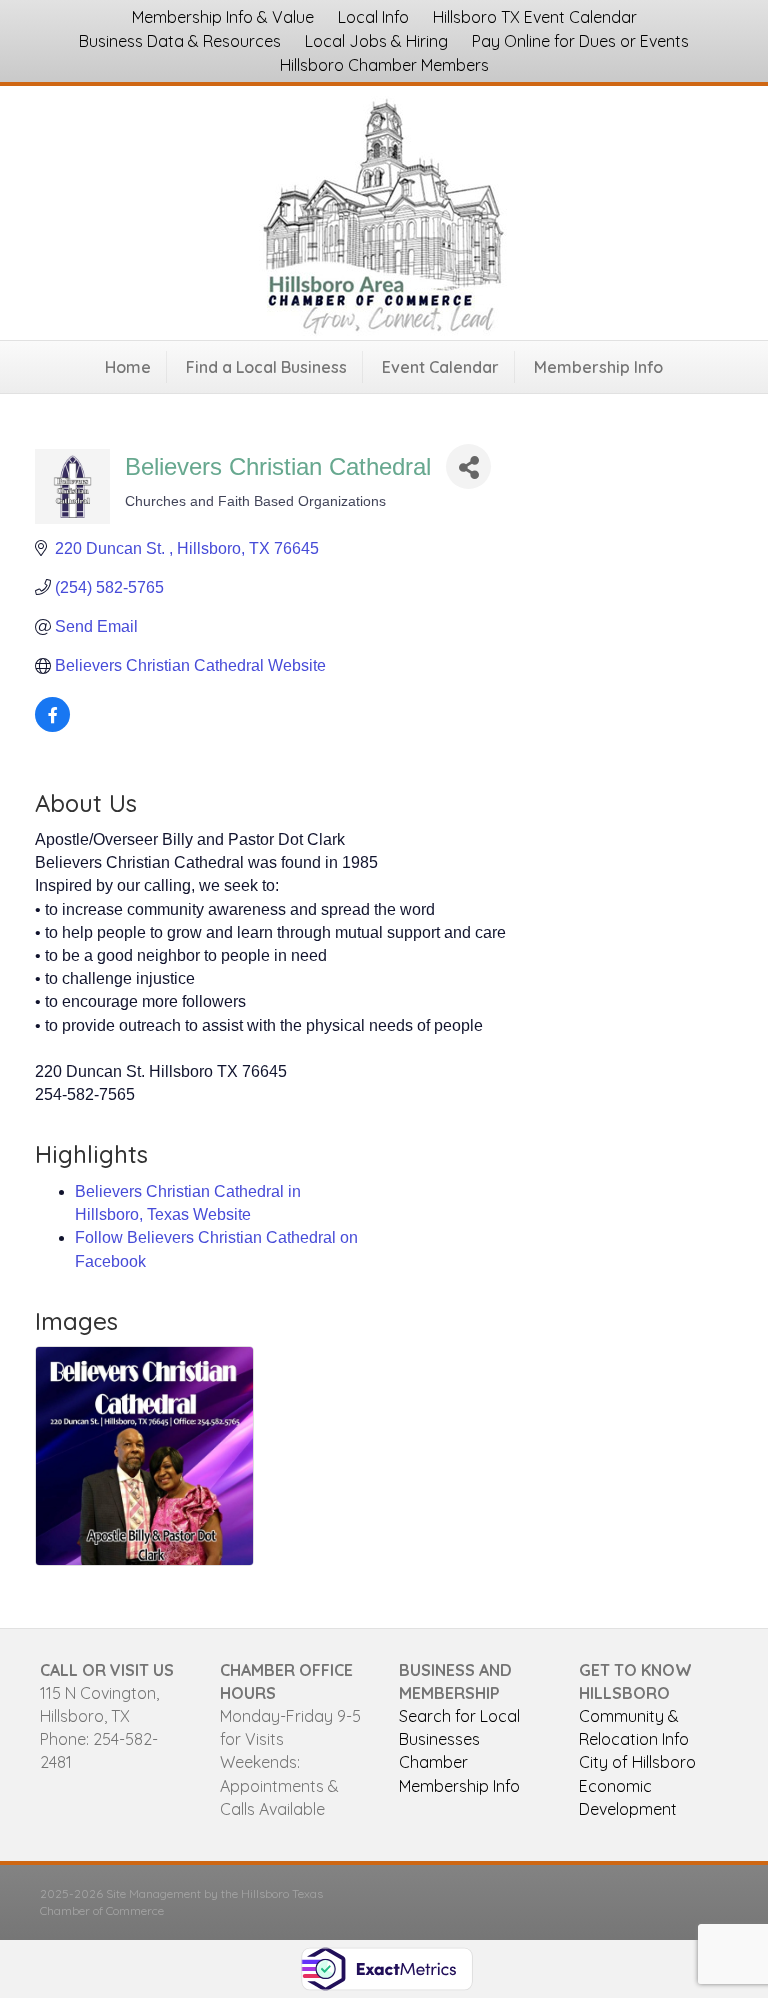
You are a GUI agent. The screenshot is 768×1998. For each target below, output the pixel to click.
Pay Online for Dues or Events (580, 41)
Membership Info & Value (223, 17)
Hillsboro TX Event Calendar (535, 17)
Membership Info (598, 367)
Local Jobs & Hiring (376, 41)
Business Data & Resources (180, 41)
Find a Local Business (266, 367)
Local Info (373, 17)
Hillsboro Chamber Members (384, 65)
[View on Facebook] (52, 726)
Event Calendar (440, 367)
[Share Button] (468, 466)
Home (128, 367)
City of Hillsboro (637, 1762)
